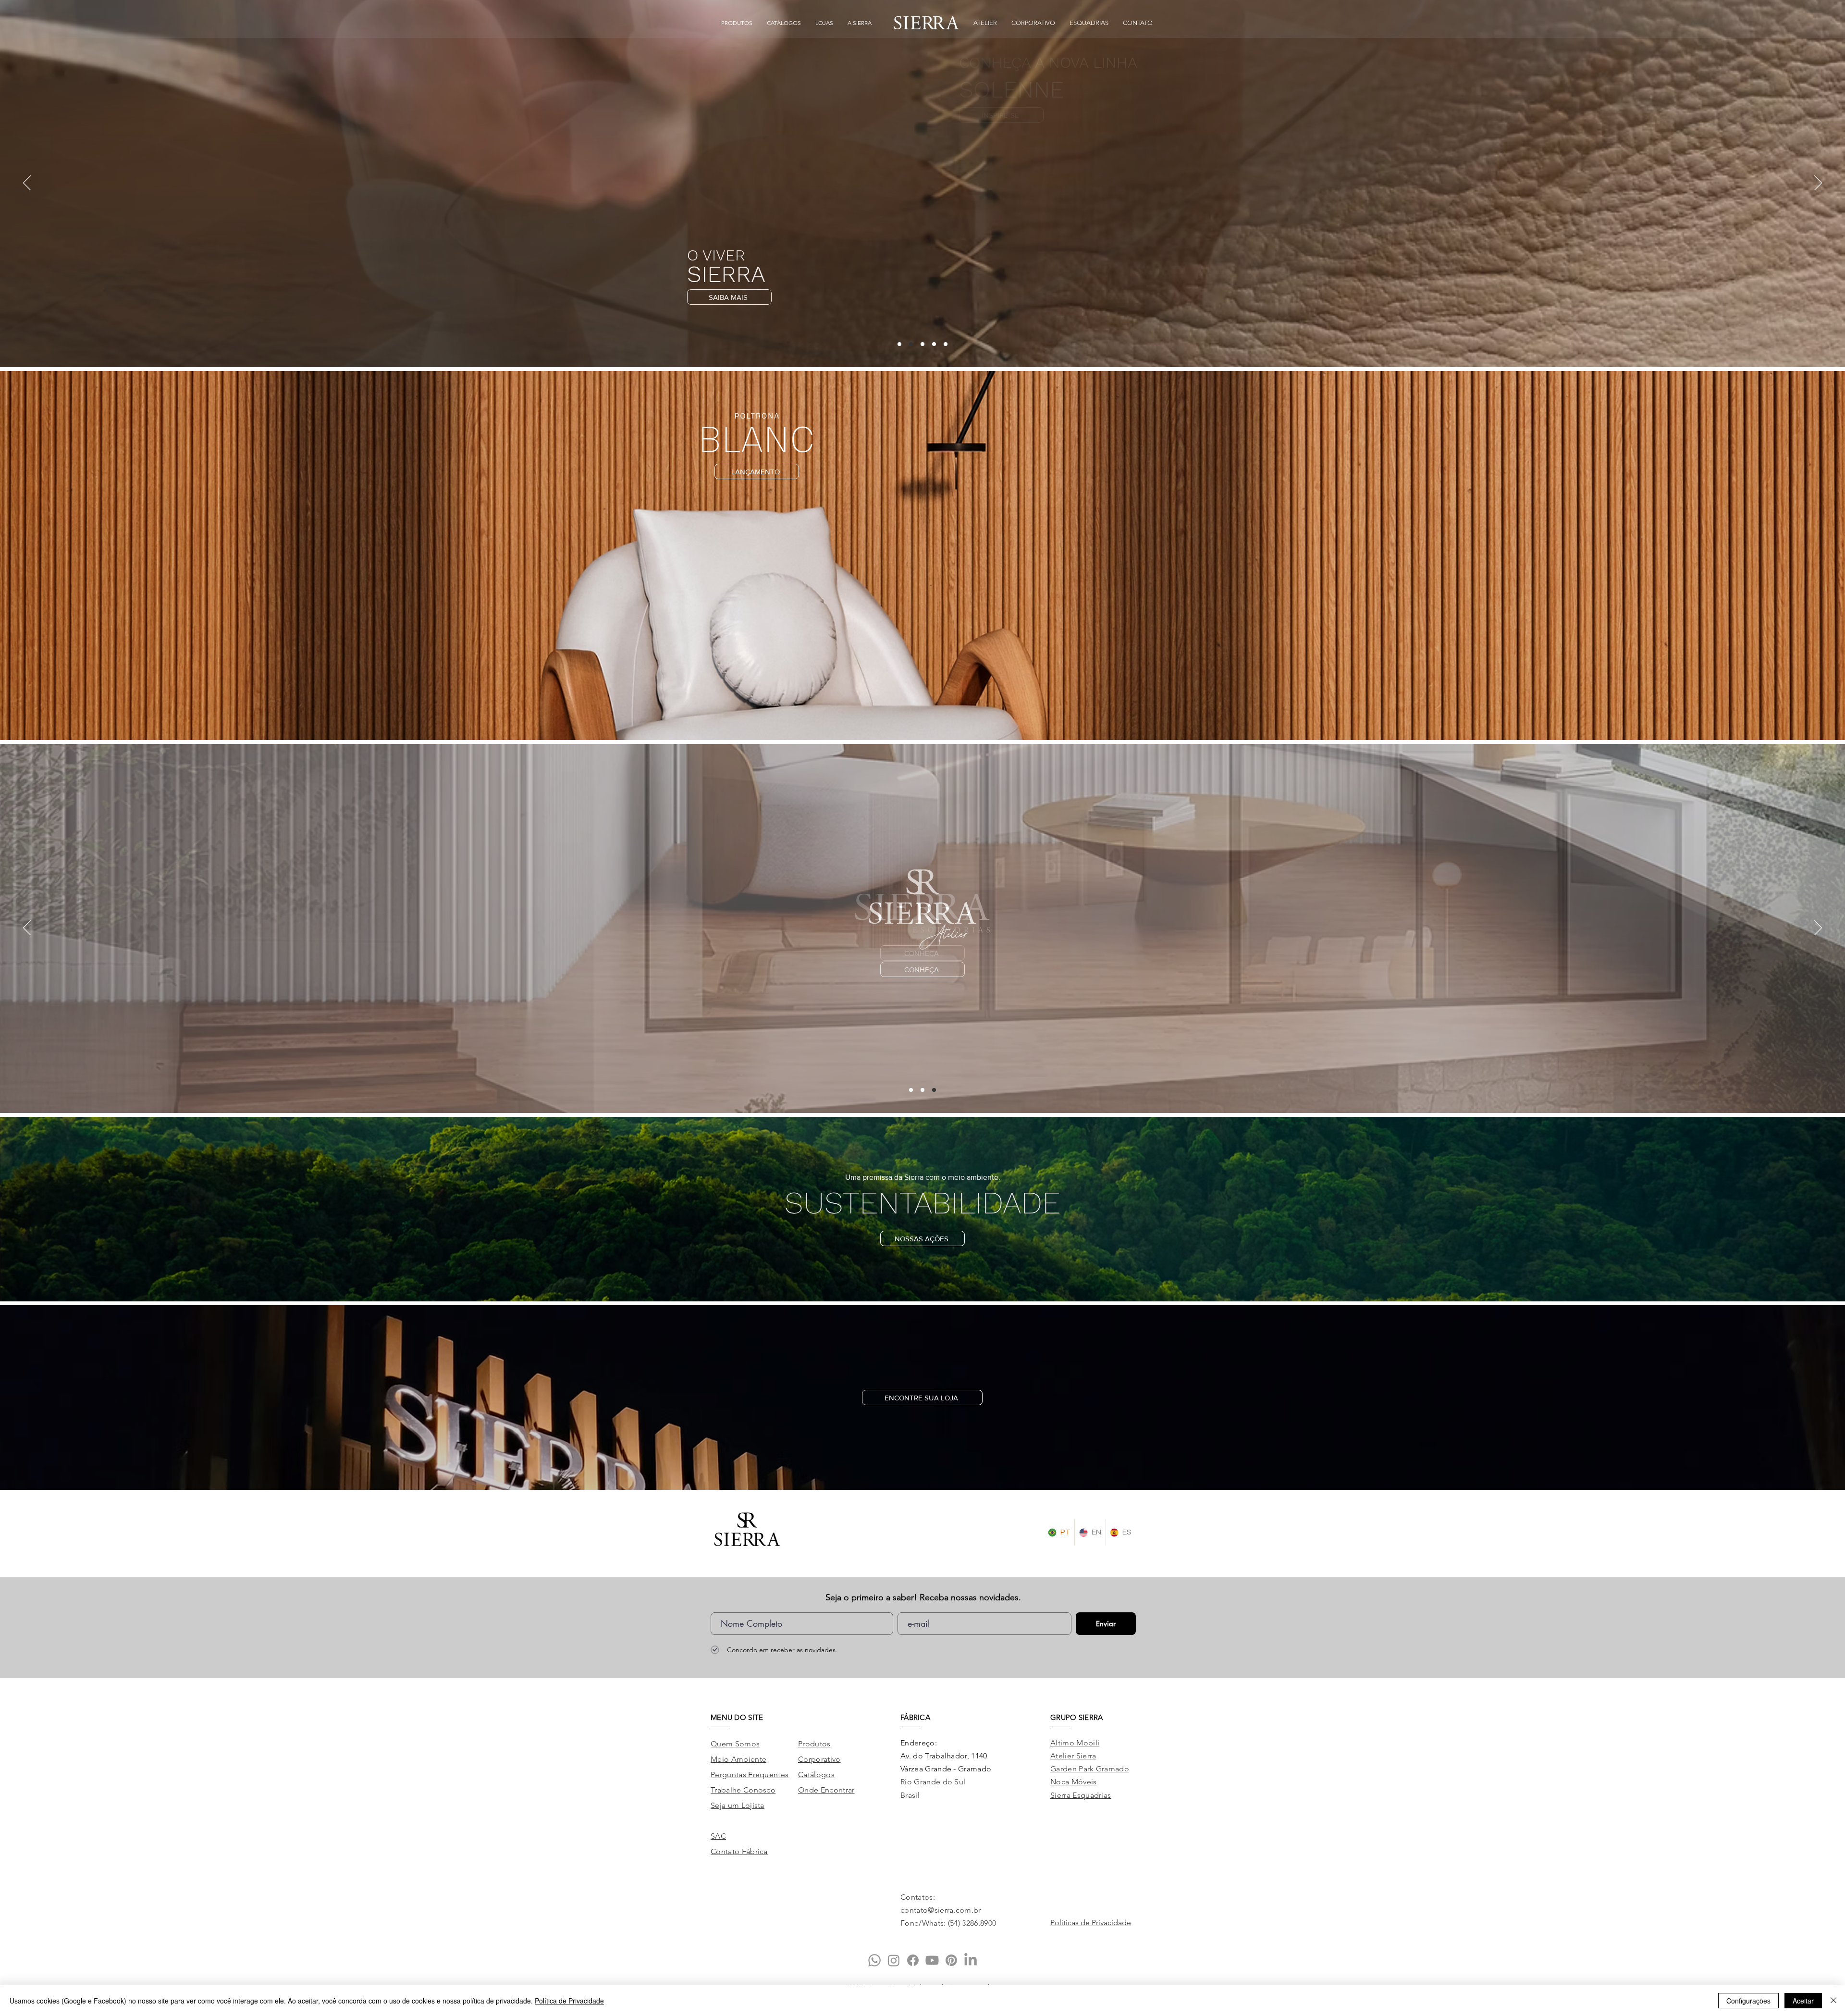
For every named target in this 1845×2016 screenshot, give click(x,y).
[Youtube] (932, 1960)
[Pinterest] (951, 1960)
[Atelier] (934, 1090)
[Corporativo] (911, 1090)
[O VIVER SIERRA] (911, 344)
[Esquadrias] (922, 1090)
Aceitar (1803, 2001)
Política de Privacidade (569, 2001)
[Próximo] (1818, 184)
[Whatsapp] (874, 1960)
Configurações (1748, 2001)
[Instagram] (894, 1960)
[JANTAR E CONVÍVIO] (934, 344)
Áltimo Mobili (1075, 1743)
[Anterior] (27, 184)
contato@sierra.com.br (941, 1910)
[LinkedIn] (971, 1960)
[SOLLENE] (899, 344)
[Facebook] (913, 1960)
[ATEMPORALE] (946, 344)
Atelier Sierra (1073, 1756)
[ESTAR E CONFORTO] (922, 344)
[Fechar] (1833, 2001)
